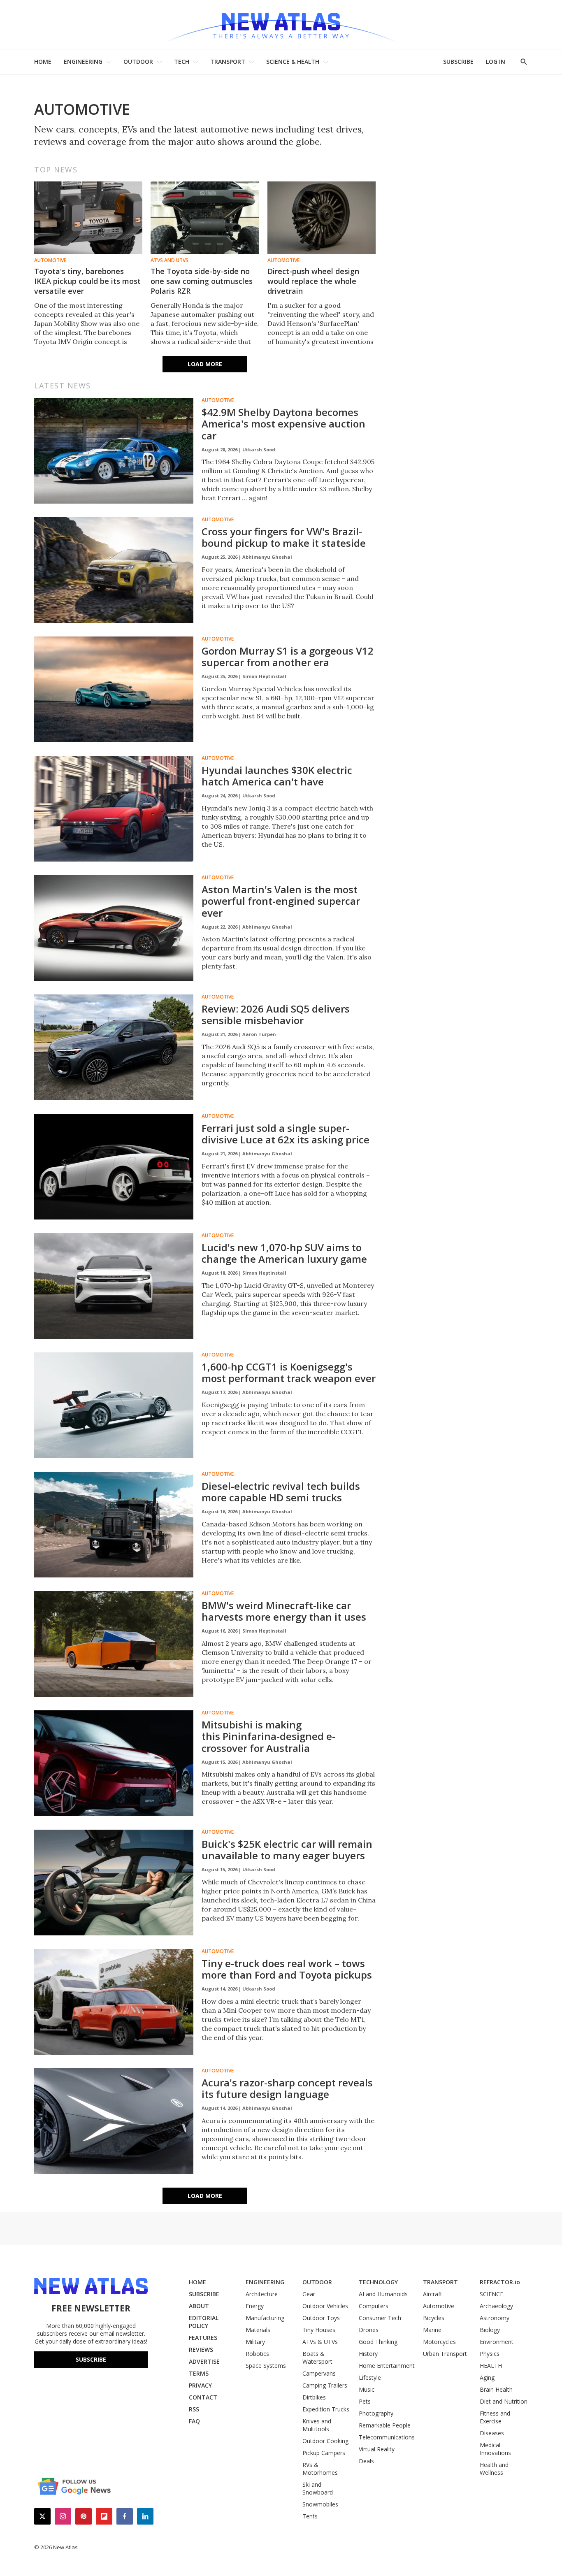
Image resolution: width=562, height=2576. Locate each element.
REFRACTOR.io (500, 2282)
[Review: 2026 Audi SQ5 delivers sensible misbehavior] (114, 1048)
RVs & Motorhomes (320, 2469)
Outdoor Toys (321, 2318)
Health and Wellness (494, 2469)
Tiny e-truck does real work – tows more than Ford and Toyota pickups (287, 1969)
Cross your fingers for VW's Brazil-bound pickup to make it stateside (284, 537)
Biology (490, 2330)
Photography (376, 2413)
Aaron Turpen (259, 1034)
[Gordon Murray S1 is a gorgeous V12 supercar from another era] (114, 690)
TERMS (199, 2373)
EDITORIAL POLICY (204, 2322)
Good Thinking (378, 2342)
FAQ (194, 2421)
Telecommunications (387, 2437)
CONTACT (203, 2397)
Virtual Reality (377, 2449)
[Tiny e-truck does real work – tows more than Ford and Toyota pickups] (114, 2002)
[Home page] (281, 24)
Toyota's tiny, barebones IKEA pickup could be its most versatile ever (87, 281)
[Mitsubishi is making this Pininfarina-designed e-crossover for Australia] (114, 1763)
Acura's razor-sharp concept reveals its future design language (287, 2088)
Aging (487, 2377)
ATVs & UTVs (320, 2342)
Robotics (257, 2354)
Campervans (319, 2373)
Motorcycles (439, 2342)
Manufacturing (265, 2318)
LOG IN (496, 62)
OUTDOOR (138, 62)
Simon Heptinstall (264, 676)
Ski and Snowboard (318, 2488)
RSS (194, 2409)
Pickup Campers (324, 2453)
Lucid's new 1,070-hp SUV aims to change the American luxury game (284, 1253)
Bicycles (434, 2318)
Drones (369, 2330)
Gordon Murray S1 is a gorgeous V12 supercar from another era (288, 657)
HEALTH (491, 2366)
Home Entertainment (387, 2366)
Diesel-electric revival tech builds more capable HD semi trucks (281, 1492)
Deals (366, 2461)
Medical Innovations (495, 2449)
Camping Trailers (325, 2385)
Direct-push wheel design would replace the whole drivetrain (313, 281)
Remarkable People (385, 2425)
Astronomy (495, 2318)
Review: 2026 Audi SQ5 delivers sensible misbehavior (276, 1015)
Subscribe (91, 2359)
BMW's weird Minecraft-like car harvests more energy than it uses (284, 1611)
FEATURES (203, 2338)
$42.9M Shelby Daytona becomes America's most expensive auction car (283, 424)
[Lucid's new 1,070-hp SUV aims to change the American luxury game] (114, 1286)
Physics (490, 2354)
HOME (43, 62)
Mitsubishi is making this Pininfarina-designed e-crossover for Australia (268, 1736)
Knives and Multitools (317, 2425)
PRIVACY (200, 2385)
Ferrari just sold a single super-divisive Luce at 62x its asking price (286, 1134)
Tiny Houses (319, 2330)
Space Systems (266, 2366)
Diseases (492, 2433)
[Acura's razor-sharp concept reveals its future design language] (114, 2121)
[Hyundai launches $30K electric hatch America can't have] (114, 809)
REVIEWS (201, 2350)
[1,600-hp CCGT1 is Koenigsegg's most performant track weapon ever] (114, 1405)
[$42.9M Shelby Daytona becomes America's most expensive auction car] (114, 451)
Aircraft (433, 2294)
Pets (365, 2401)
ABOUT (199, 2306)
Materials (258, 2330)
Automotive (50, 260)
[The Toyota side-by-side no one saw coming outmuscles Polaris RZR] (205, 218)
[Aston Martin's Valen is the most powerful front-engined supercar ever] (114, 928)
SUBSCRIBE (458, 62)
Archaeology (496, 2306)
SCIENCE (491, 2294)
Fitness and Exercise (495, 2417)
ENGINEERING (83, 62)
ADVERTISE (204, 2361)
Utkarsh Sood (259, 449)
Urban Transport (445, 2354)
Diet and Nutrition (504, 2401)
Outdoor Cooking (325, 2441)
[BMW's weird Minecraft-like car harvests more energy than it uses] (114, 1644)
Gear (309, 2294)
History (368, 2354)
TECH (182, 62)
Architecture (262, 2294)
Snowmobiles (320, 2504)
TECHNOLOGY (378, 2282)
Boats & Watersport (317, 2358)
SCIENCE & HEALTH (293, 62)
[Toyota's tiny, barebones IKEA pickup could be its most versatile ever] (88, 218)
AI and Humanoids (383, 2294)
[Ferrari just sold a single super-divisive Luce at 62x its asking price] (114, 1167)
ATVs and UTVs (170, 260)
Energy (255, 2306)
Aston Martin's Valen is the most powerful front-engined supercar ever (281, 901)
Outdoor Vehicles (325, 2306)
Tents (310, 2516)
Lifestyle (370, 2377)
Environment (497, 2342)
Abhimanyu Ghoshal (267, 557)
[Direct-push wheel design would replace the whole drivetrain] (322, 218)
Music (367, 2389)
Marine (432, 2330)
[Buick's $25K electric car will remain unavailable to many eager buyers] (114, 1883)
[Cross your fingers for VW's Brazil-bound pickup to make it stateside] (114, 570)
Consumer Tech (380, 2318)
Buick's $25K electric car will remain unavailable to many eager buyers (287, 1850)
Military (255, 2342)
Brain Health (496, 2389)
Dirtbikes (314, 2397)
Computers (374, 2306)
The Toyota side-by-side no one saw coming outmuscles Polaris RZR (202, 281)
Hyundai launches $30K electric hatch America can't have (277, 776)
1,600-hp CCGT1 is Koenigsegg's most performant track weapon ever (289, 1373)
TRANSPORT (228, 62)
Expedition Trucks (326, 2409)
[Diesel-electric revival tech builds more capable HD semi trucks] (114, 1525)
